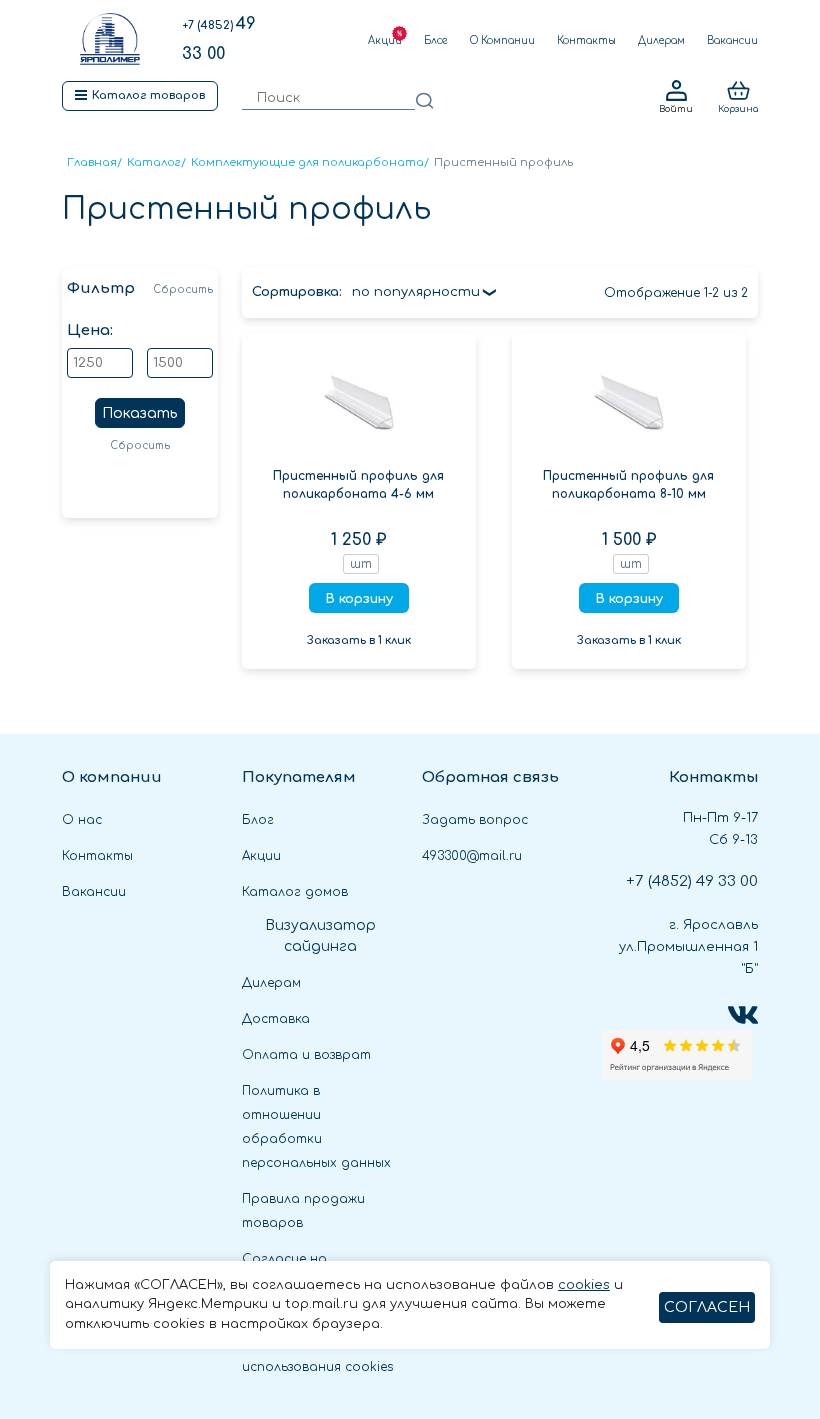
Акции (385, 40)
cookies (584, 1285)
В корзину (359, 599)
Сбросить (183, 289)
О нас (82, 820)
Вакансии (732, 40)
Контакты (586, 40)
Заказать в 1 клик (359, 640)
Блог (436, 40)
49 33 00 (692, 881)
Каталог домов (295, 892)
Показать (140, 413)
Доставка (276, 1019)
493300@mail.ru (472, 856)
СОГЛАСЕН (707, 1307)
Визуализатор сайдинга (320, 936)
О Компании (502, 40)
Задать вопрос (475, 820)
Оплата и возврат (306, 1055)
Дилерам (661, 40)
